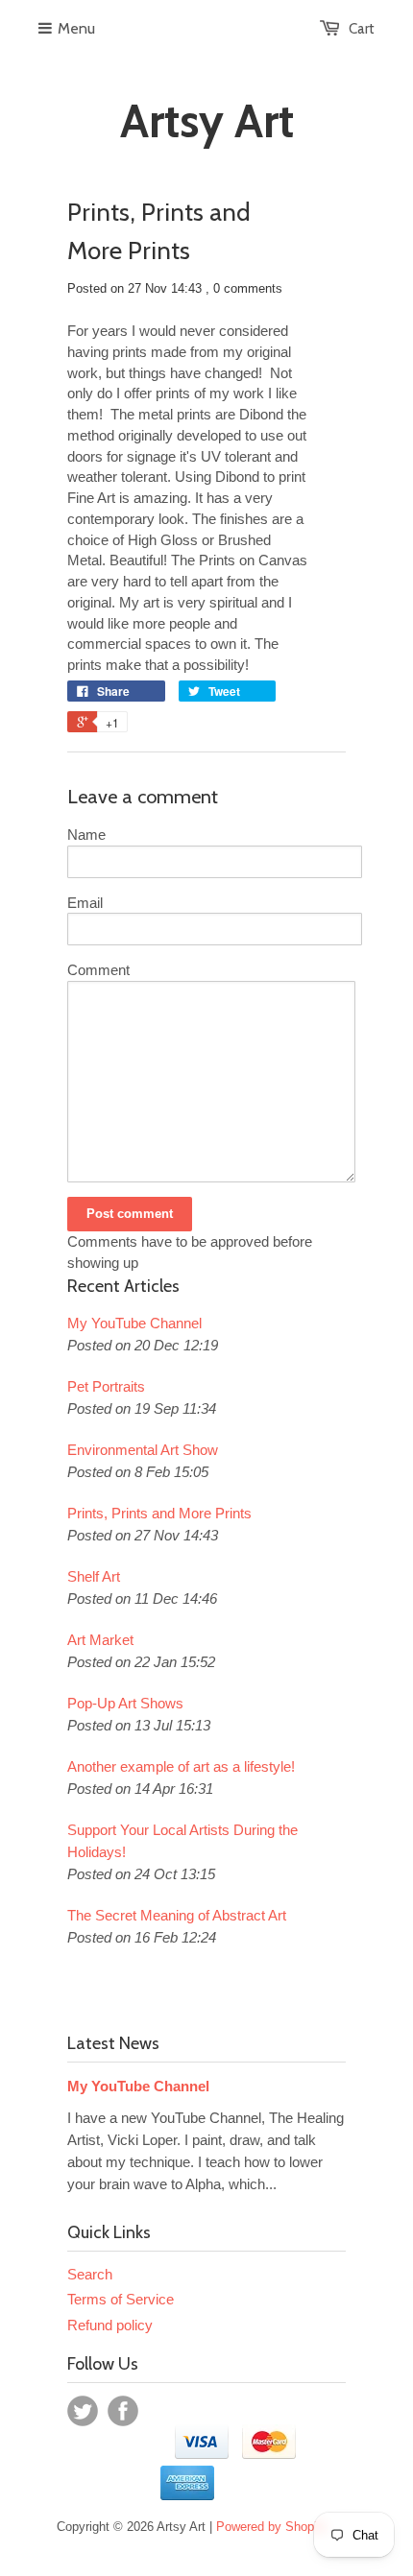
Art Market (100, 1640)
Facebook (123, 2411)
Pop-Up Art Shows (125, 1703)
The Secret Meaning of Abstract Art (177, 1915)
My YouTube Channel (134, 1323)
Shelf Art (94, 1576)
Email (85, 903)
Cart (362, 29)
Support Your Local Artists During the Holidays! (182, 1841)
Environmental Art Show (143, 1450)
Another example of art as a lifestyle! (181, 1766)
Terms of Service (121, 2299)
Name (86, 835)
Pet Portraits (106, 1386)
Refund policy (110, 2325)
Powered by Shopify (272, 2527)
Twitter (83, 2411)
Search (90, 2274)
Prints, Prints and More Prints (159, 1513)
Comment (98, 970)
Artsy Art (207, 121)
